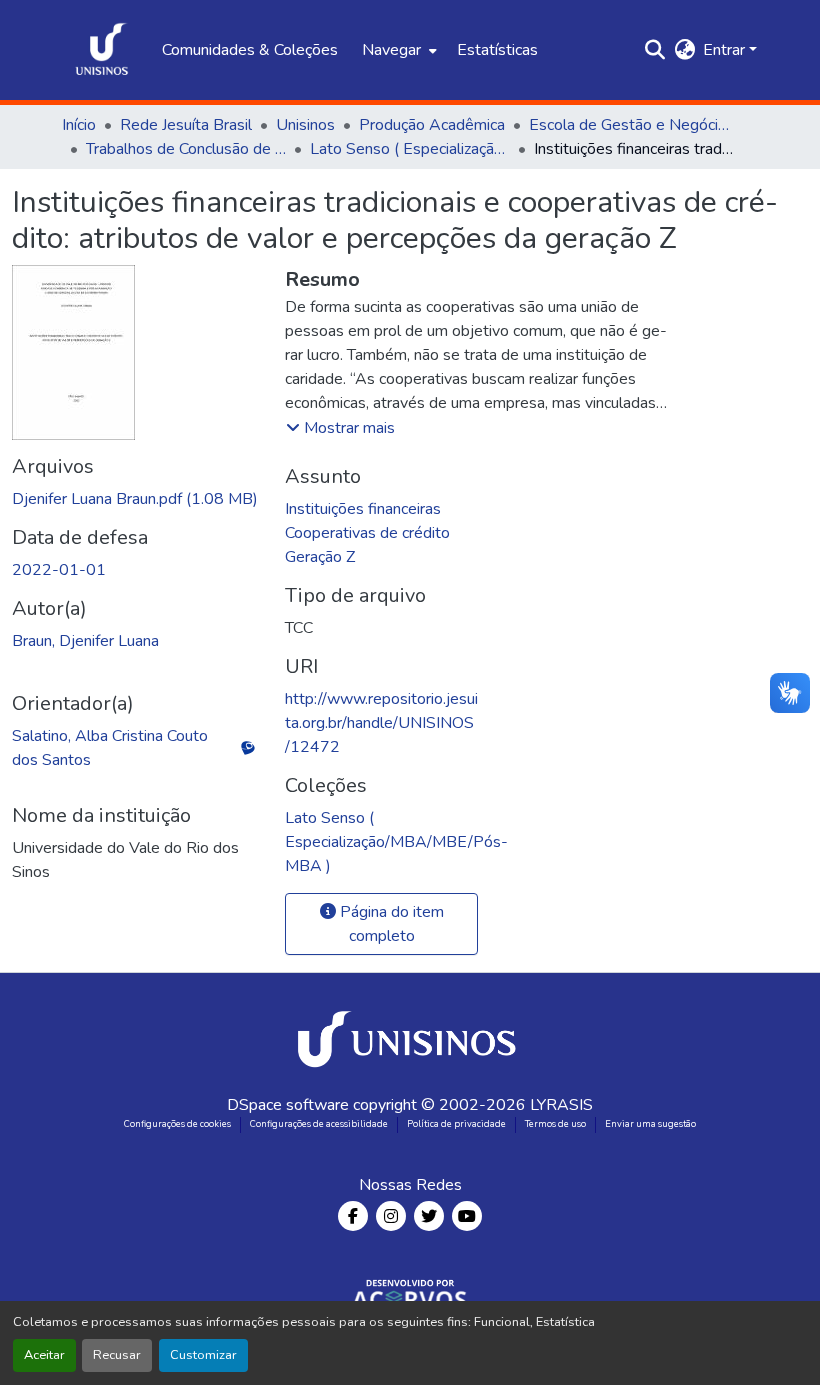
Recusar (117, 1355)
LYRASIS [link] (561, 1105)
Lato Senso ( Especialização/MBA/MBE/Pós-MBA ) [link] (410, 149)
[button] (102, 50)
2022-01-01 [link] (59, 570)
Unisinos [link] (305, 125)
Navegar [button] (391, 50)
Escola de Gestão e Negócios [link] (629, 125)
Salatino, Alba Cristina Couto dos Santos (110, 748)
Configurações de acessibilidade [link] (319, 1124)
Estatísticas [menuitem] (497, 50)
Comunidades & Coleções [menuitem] (250, 50)
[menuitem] (397, 50)
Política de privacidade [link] (456, 1124)
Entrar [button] (726, 50)
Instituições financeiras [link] (363, 509)
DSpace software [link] (288, 1105)
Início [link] (79, 125)
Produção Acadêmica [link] (432, 125)
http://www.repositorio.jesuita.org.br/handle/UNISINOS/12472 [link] (381, 723)
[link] (136, 499)
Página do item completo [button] (390, 924)
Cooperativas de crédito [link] (367, 533)
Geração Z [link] (320, 557)
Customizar (203, 1355)
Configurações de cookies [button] (177, 1124)
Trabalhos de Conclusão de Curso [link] (186, 149)
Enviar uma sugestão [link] (650, 1124)
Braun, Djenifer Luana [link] (85, 641)
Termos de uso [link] (555, 1124)
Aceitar (44, 1355)
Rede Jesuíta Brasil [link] (186, 125)
